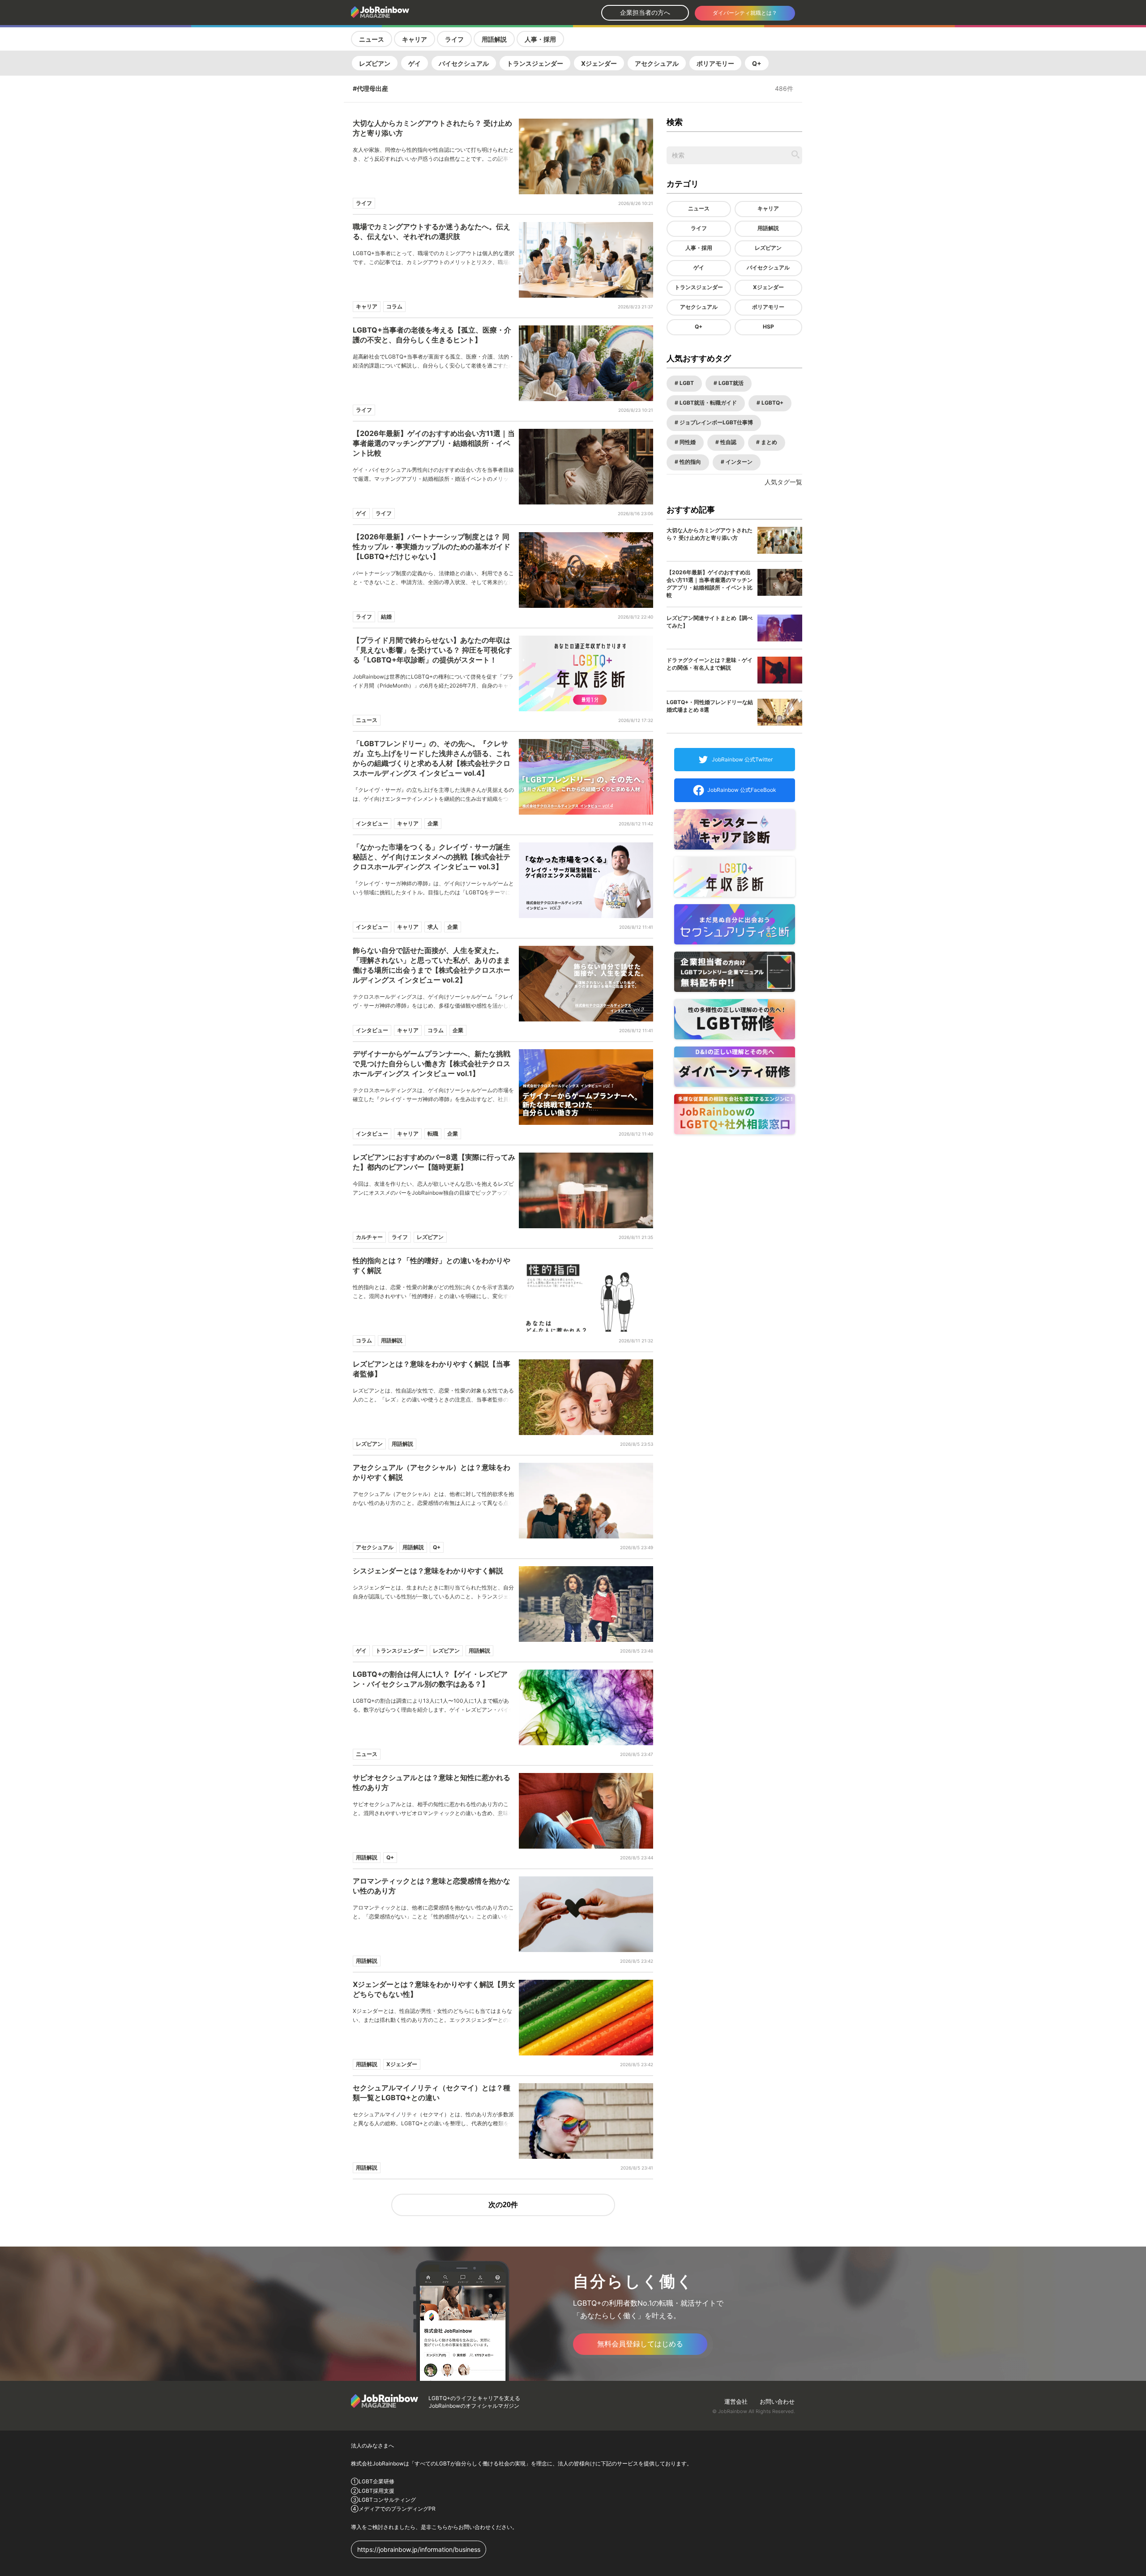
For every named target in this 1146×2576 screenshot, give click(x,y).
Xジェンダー (599, 63)
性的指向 (690, 462)
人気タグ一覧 (783, 482)
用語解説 (494, 39)
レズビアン (375, 63)
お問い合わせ (777, 2401)
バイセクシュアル (464, 63)
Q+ (757, 63)
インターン (738, 462)
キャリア (415, 39)
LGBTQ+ (772, 403)
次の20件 (503, 2205)
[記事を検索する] (795, 154)
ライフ (454, 39)
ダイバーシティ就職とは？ (745, 13)
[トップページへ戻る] (404, 13)
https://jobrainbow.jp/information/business (419, 2549)
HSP (768, 327)
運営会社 (736, 2401)
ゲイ (415, 63)
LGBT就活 (730, 383)
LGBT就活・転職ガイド (708, 403)
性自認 (728, 442)
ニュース (372, 39)
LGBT (686, 383)
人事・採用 (540, 39)
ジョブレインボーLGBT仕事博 (716, 422)
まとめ (768, 442)
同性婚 (687, 442)
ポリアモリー (715, 63)
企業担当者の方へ (645, 12)
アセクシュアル (657, 63)
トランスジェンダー (535, 63)
